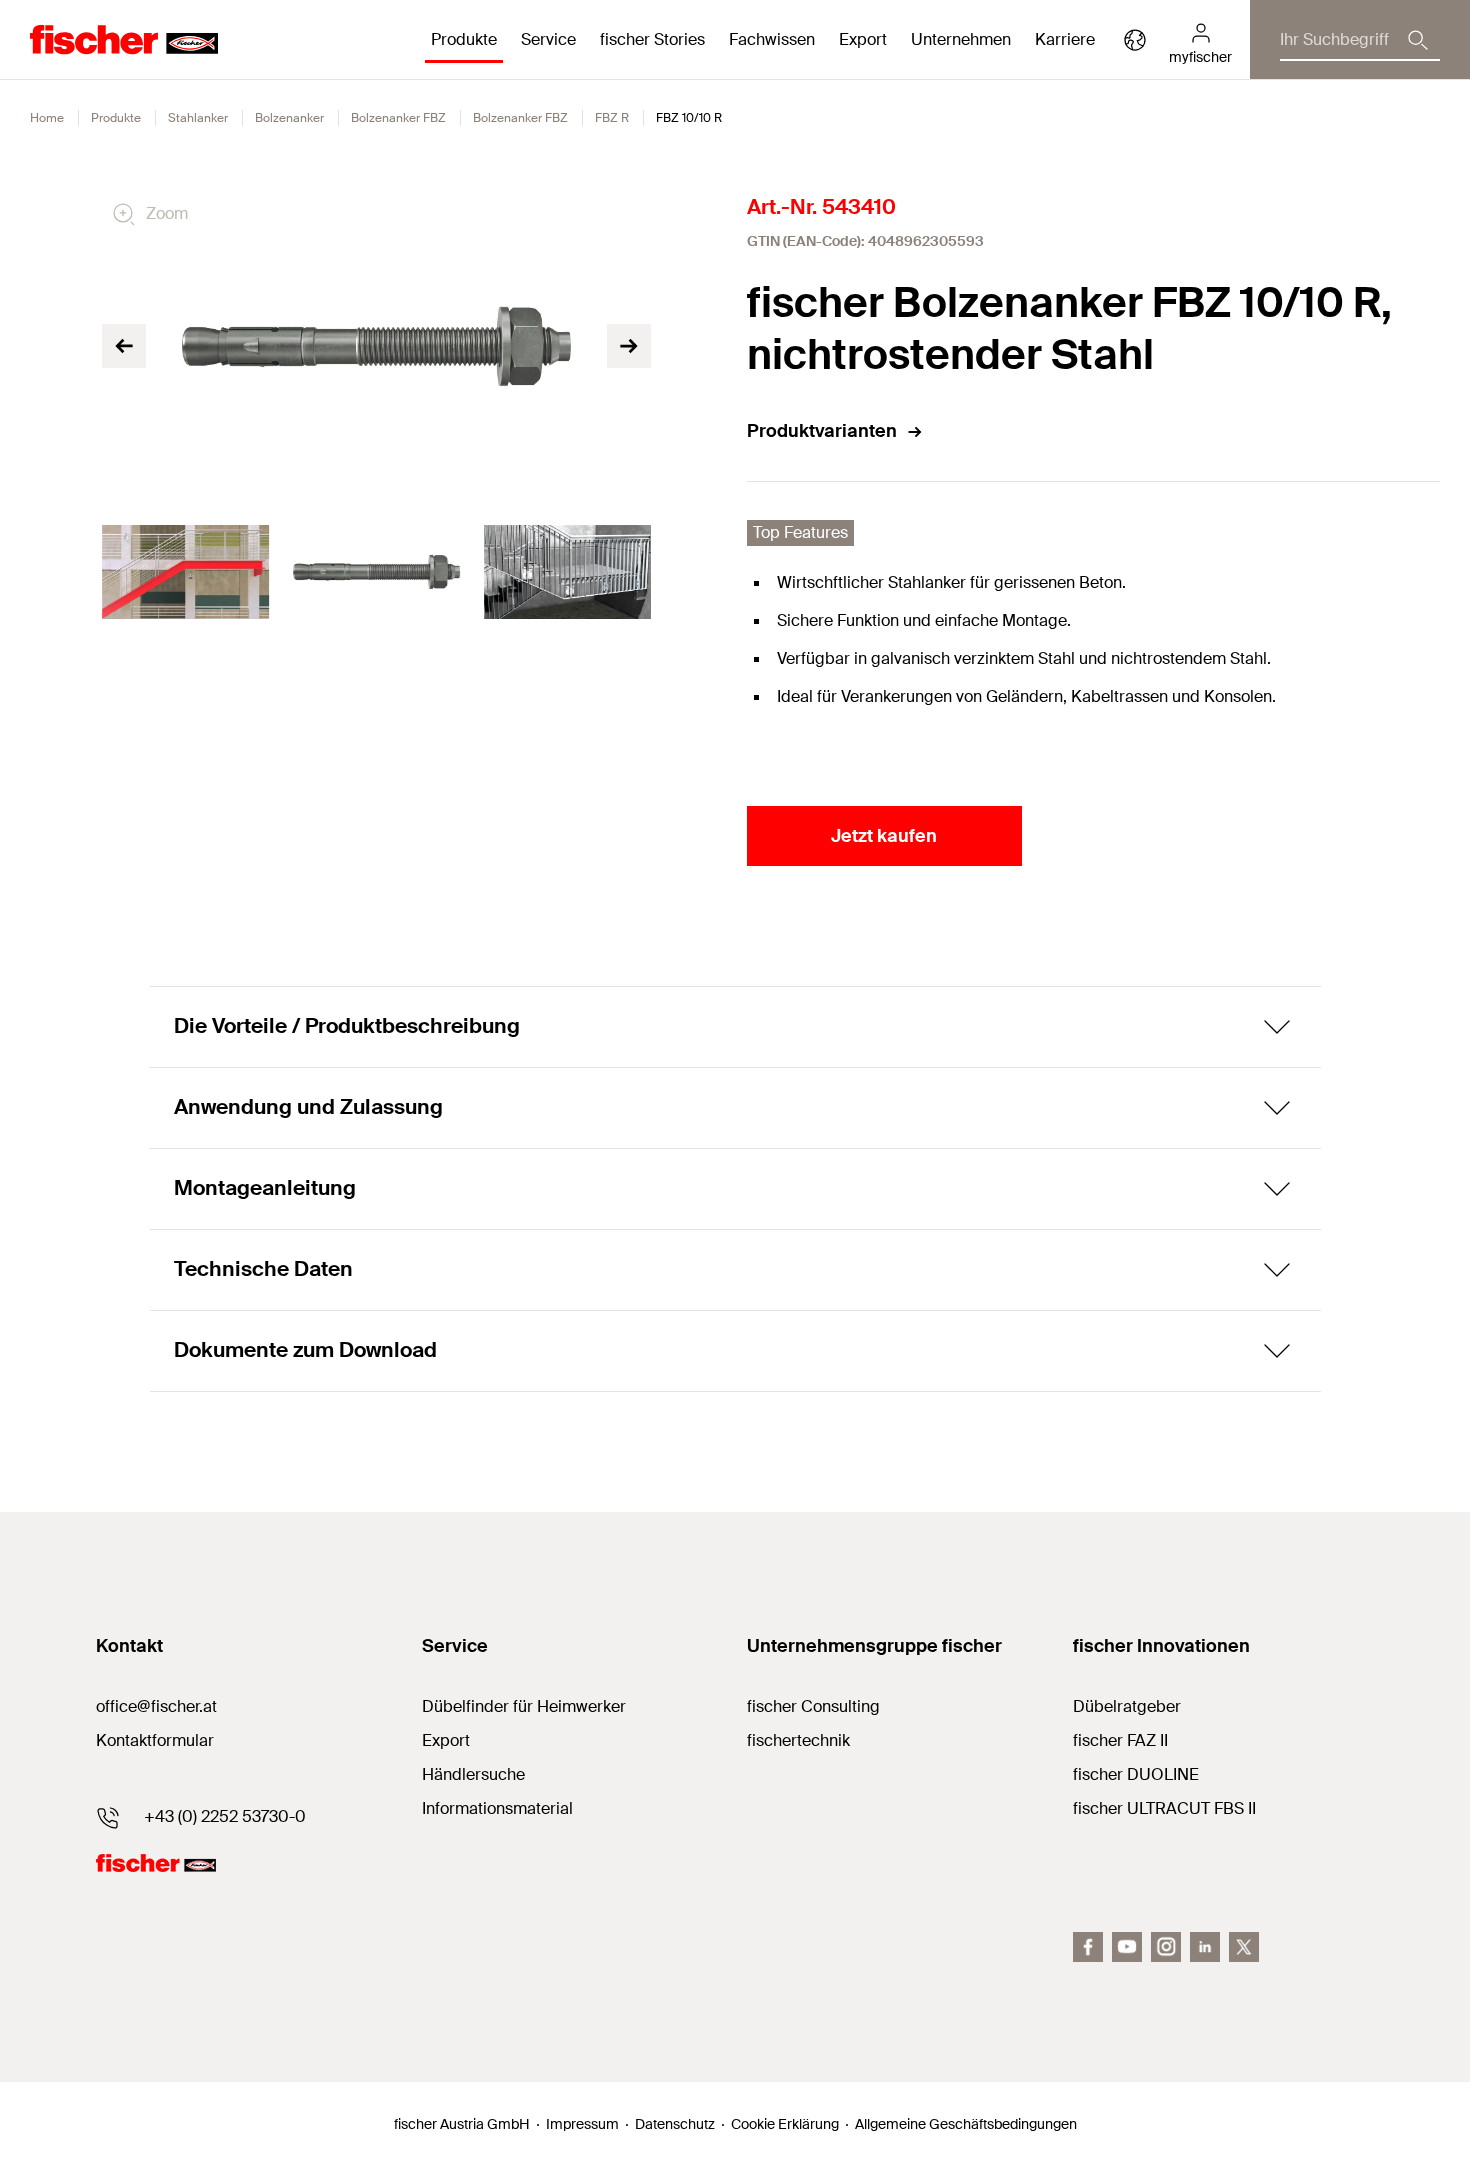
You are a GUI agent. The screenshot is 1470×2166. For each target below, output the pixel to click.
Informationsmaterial (497, 1808)
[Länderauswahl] (1135, 40)
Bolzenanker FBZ (398, 118)
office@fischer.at (156, 1706)
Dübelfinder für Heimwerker (524, 1706)
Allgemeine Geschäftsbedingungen (966, 2124)
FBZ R (612, 118)
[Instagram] (1166, 1947)
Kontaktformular (155, 1740)
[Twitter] (1244, 1947)
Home (47, 118)
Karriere (1065, 39)
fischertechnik (798, 1740)
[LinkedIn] (1205, 1947)
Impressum (582, 2124)
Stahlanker (198, 118)
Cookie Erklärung (785, 2124)
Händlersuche (473, 1774)
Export (446, 1740)
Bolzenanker (289, 118)
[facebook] (1088, 1947)
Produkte (116, 118)
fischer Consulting (813, 1706)
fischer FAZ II (1120, 1740)
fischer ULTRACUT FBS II (1164, 1808)
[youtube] (1127, 1947)
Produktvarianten (822, 431)
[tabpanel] (185, 572)
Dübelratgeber (1127, 1706)
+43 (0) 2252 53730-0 (225, 1816)
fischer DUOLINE (1136, 1774)
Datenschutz (675, 2124)
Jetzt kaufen (884, 836)
